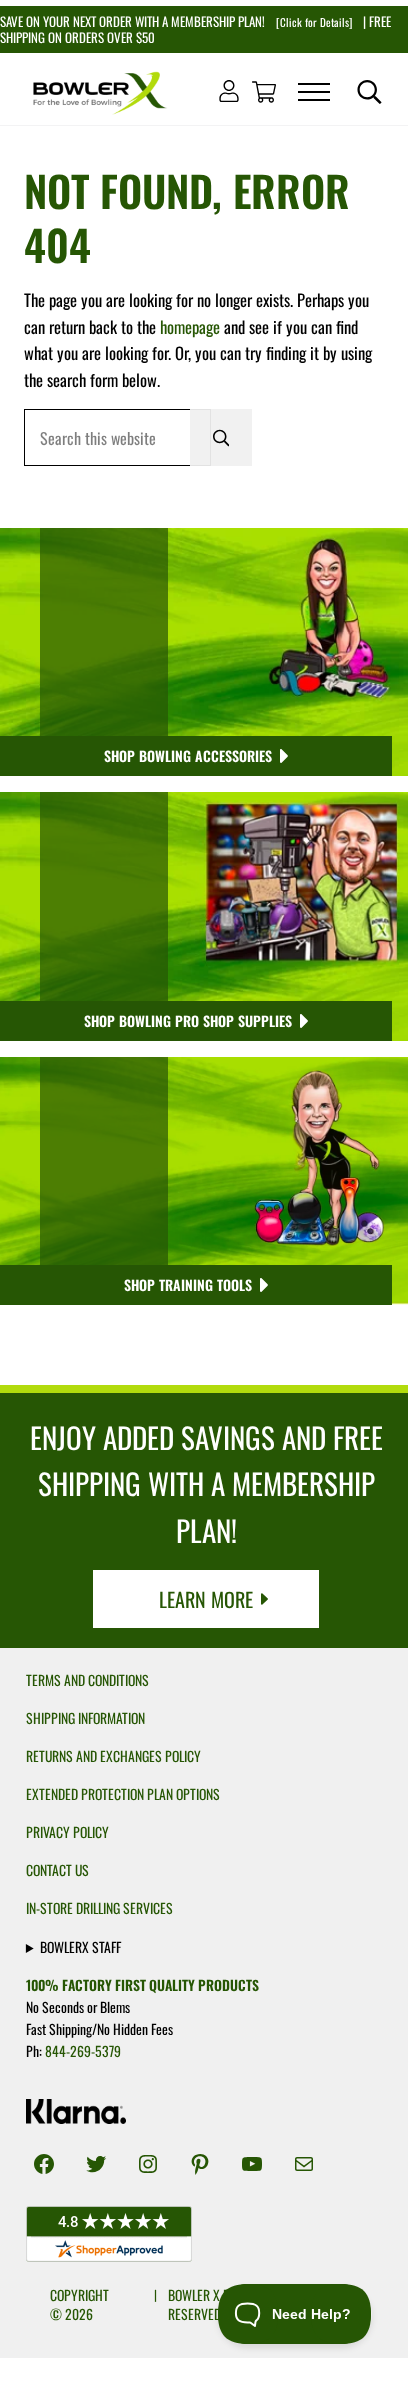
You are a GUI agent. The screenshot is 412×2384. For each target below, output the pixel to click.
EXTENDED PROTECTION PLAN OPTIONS (123, 1794)
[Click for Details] (312, 22)
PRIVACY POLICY (67, 1832)
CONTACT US (57, 1870)
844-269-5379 (83, 2051)
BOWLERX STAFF (80, 1946)
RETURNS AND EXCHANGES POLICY (113, 1756)
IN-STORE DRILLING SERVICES (99, 1908)
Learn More (206, 1599)
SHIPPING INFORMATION (85, 1718)
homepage (190, 326)
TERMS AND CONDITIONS (87, 1680)
